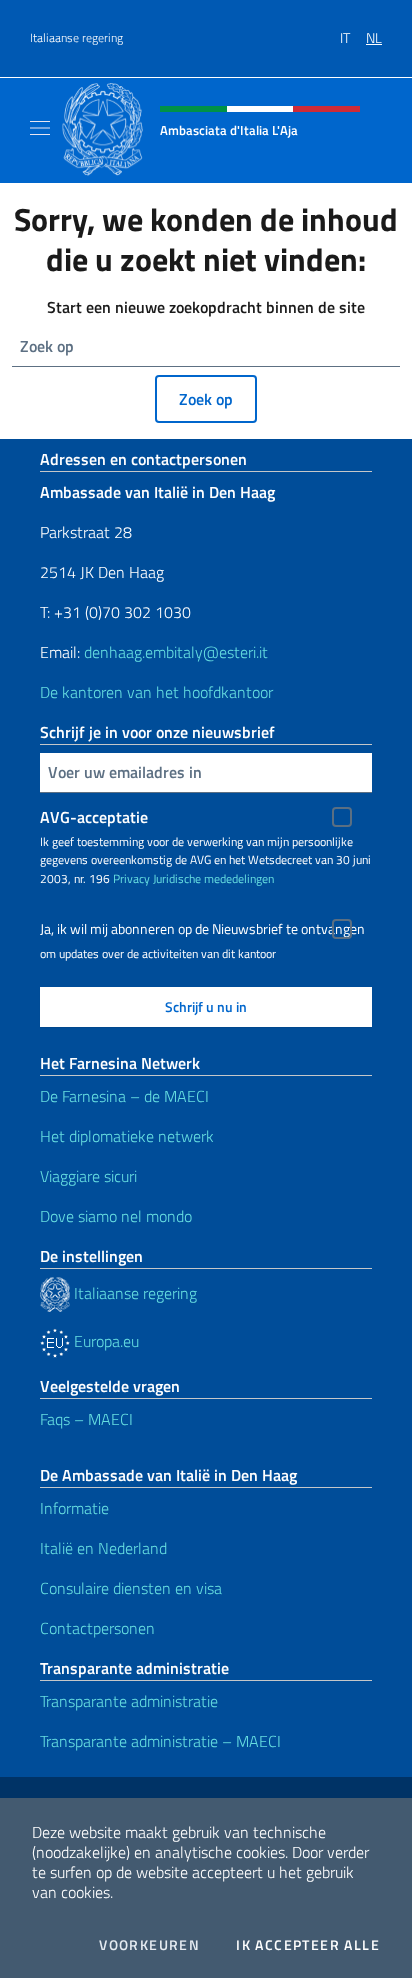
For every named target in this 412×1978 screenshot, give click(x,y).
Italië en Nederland (103, 1548)
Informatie (74, 1508)
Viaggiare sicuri (88, 1176)
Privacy (131, 878)
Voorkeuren (149, 1945)
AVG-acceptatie (94, 817)
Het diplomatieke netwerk (127, 1136)
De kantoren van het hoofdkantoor (156, 692)
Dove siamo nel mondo (116, 1216)
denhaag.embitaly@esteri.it (176, 652)
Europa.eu (104, 1341)
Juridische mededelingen (213, 878)
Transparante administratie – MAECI (160, 1741)
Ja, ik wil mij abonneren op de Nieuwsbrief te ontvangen (202, 929)
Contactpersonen (97, 1628)
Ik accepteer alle (308, 1945)
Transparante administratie (129, 1701)
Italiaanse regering (76, 38)
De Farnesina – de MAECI (124, 1096)
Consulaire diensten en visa (131, 1588)
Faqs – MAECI (86, 1419)
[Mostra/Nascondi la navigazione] (40, 128)
